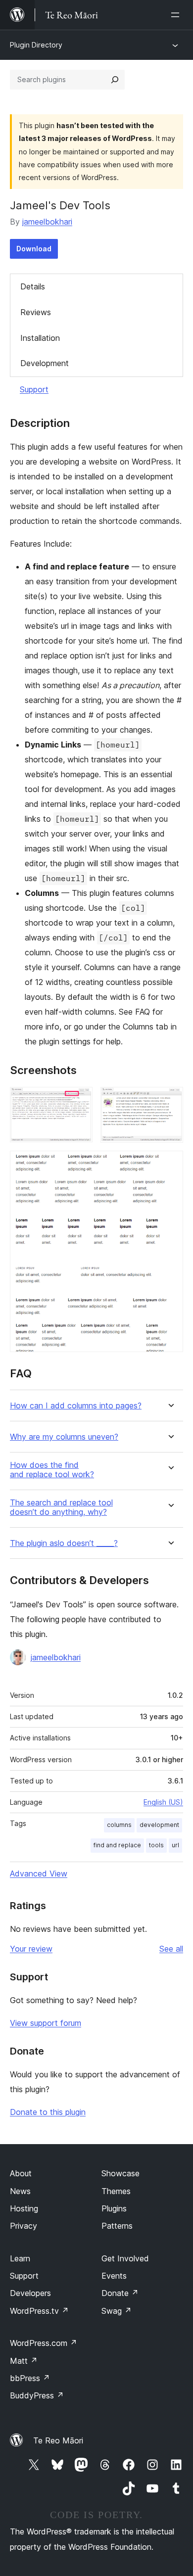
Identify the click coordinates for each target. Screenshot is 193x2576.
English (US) (163, 1802)
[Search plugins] (115, 80)
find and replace (117, 1845)
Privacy (24, 2226)
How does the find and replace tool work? (52, 1470)
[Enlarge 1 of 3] (79, 1100)
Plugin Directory (36, 45)
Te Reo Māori (58, 2440)
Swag (117, 2311)
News (20, 2191)
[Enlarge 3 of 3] (170, 1164)
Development (45, 363)
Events (114, 2276)
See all (171, 1949)
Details (33, 286)
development (159, 1825)
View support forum (46, 2023)
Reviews (36, 312)
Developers (30, 2293)
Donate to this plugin (48, 2112)
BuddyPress (37, 2395)
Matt (24, 2361)
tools (156, 1845)
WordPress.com (44, 2343)
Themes (116, 2191)
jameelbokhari (47, 222)
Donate (120, 2293)
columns (119, 1825)
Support (34, 389)
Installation (40, 338)
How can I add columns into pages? (76, 1406)
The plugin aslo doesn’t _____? (64, 1543)
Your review (31, 1949)
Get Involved (125, 2258)
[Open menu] (177, 15)
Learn (20, 2258)
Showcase (121, 2173)
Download (34, 249)
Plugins (114, 2208)
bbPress (30, 2378)
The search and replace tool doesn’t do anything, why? (61, 1507)
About (21, 2173)
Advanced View (39, 1873)
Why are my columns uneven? (64, 1437)
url (175, 1845)
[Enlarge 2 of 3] (170, 1100)
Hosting (24, 2208)
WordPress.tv (39, 2311)
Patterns (117, 2226)
